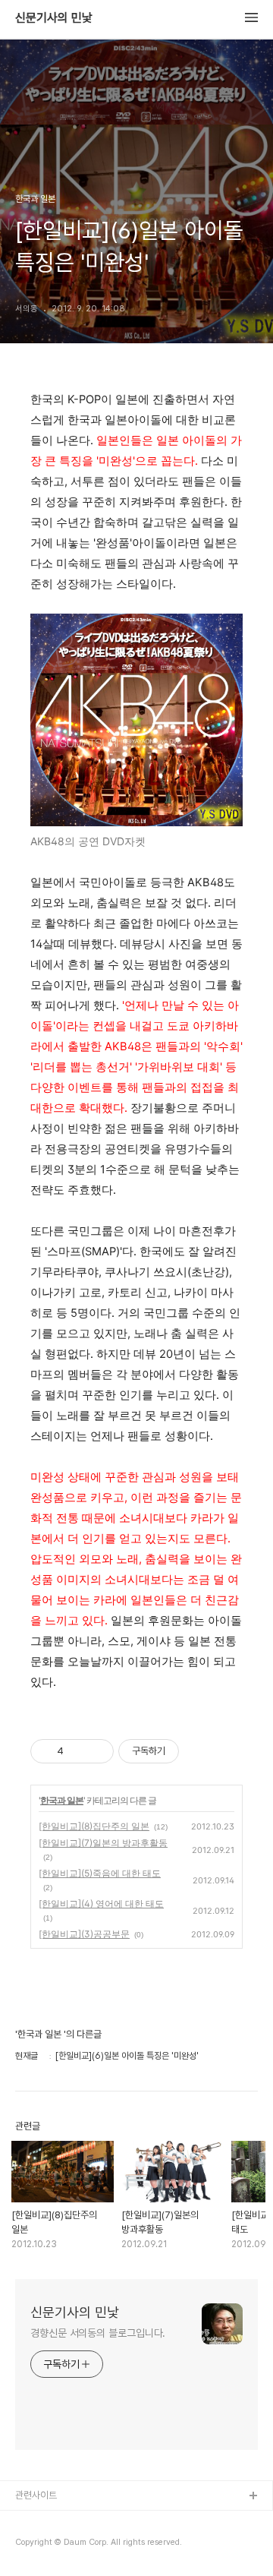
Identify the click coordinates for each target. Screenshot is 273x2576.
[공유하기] (78, 1751)
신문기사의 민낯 (54, 18)
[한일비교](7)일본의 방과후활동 (103, 1843)
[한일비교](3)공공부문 (84, 1934)
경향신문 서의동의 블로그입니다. (98, 2333)
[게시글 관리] (97, 1751)
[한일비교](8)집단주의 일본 (94, 1826)
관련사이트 (36, 2495)
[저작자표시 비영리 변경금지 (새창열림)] (199, 1751)
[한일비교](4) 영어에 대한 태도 (101, 1904)
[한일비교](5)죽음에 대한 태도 (100, 1873)
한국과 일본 (62, 1800)
